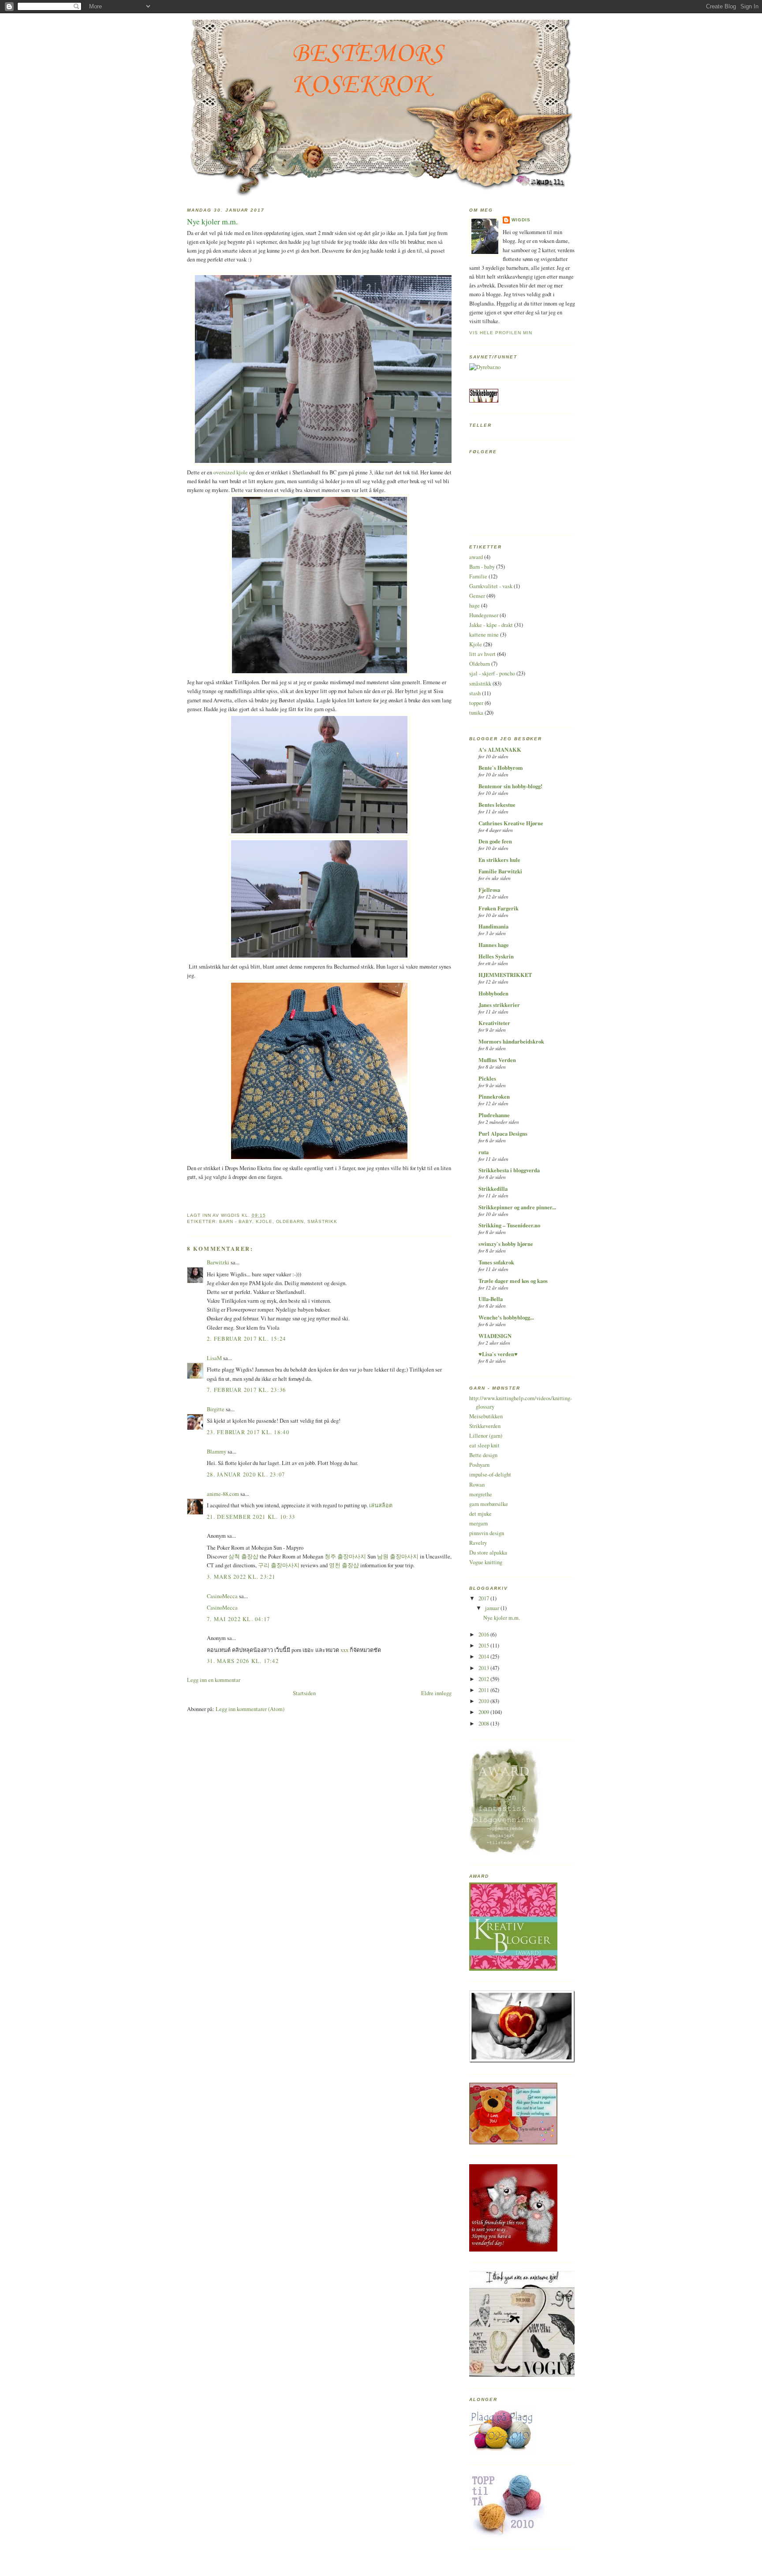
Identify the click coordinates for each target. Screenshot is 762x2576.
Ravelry (478, 1543)
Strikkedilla (493, 1189)
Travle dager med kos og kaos (513, 1281)
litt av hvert (482, 654)
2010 (484, 1701)
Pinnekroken (494, 1096)
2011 (484, 1690)
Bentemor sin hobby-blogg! (510, 786)
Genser (477, 596)
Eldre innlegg (436, 1693)
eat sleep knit (484, 1445)
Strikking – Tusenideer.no (509, 1225)
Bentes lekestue (497, 805)
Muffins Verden (497, 1060)
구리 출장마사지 (279, 1565)
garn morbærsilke (489, 1504)
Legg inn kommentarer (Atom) (250, 1709)
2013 (484, 1668)
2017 (484, 1598)
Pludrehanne (494, 1115)
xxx (344, 1650)
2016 (484, 1635)
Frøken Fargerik (499, 908)
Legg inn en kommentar (214, 1680)
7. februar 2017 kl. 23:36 (247, 1390)
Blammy (217, 1452)
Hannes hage (494, 945)
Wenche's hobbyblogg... (506, 1317)
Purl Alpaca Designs (503, 1133)
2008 (484, 1724)
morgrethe (481, 1494)
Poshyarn (479, 1465)
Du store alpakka (488, 1553)
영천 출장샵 (344, 1565)
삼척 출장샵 (243, 1556)
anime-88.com (223, 1494)
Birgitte (216, 1409)
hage (474, 606)
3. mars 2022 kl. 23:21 (241, 1577)
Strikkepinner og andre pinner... (517, 1207)
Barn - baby (236, 1221)
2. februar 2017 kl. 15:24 (247, 1339)
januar (493, 1608)
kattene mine (484, 635)
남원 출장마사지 (398, 1556)
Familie (478, 576)
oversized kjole (231, 472)
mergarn (478, 1523)
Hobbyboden (493, 993)
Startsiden (304, 1693)
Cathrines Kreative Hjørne (511, 823)
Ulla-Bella (491, 1299)
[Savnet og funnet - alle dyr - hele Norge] (485, 367)
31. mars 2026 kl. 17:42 (243, 1661)
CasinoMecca (222, 1596)
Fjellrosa (489, 890)
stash (475, 693)
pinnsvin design (487, 1533)
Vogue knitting (486, 1562)
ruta (484, 1152)
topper (476, 703)
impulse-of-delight (490, 1474)
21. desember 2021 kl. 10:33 (251, 1517)
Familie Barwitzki (500, 871)
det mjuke (480, 1514)
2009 (484, 1712)
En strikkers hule (499, 860)
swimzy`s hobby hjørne (506, 1244)
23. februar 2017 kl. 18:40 (248, 1432)
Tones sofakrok (496, 1262)
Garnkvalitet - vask (491, 586)
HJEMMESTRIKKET (505, 975)
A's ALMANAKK (500, 749)
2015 (484, 1646)
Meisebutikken (486, 1416)
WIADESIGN (495, 1336)
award (476, 557)
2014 (484, 1657)
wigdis (521, 220)
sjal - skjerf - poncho (492, 673)
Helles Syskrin (496, 956)
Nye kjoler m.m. (212, 221)
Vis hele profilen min (501, 333)
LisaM (214, 1358)
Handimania (493, 926)
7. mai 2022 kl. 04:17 (238, 1619)
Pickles (487, 1078)
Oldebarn (290, 1221)
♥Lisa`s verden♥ (498, 1354)
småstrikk (322, 1221)
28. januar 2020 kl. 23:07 (246, 1474)
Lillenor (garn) (486, 1436)
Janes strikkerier (499, 1005)
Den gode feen (495, 841)
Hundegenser (484, 615)
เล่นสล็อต (381, 1505)
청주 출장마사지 (345, 1556)
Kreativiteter (494, 1023)
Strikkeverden (485, 1426)
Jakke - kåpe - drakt (491, 625)
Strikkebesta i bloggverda (509, 1170)
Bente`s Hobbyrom (501, 768)
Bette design (483, 1455)
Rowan (477, 1485)
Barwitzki (218, 1262)
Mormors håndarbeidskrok (511, 1041)
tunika (476, 713)
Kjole (264, 1221)
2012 (484, 1679)
